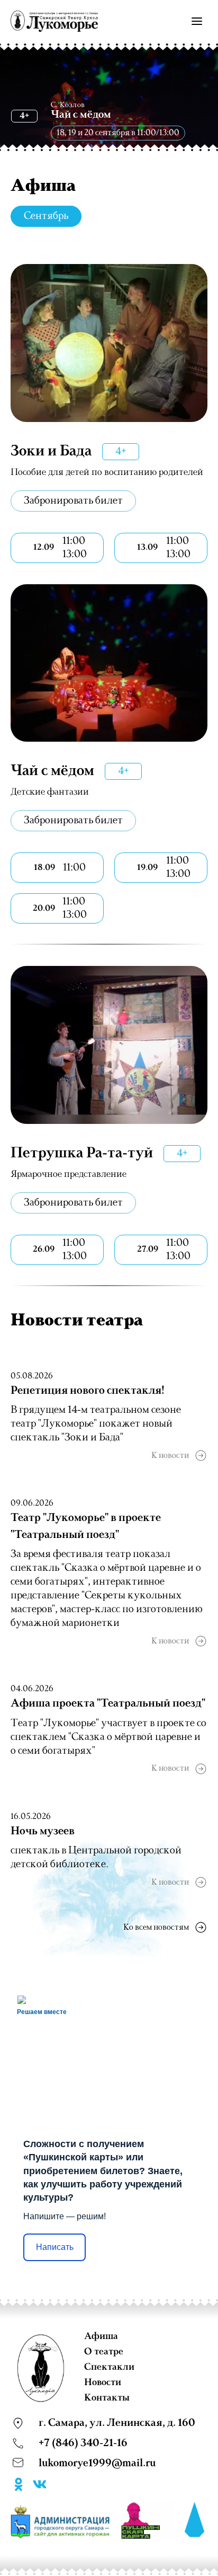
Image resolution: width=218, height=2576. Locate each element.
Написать (55, 2247)
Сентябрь (46, 216)
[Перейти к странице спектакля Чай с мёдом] (109, 663)
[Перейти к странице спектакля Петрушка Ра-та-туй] (109, 1045)
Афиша (101, 2336)
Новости (103, 2382)
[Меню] (197, 21)
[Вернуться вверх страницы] (195, 2520)
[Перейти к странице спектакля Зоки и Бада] (109, 343)
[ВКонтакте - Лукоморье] (40, 2486)
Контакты (107, 2398)
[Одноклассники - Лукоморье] (19, 2486)
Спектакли (109, 2367)
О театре (104, 2352)
